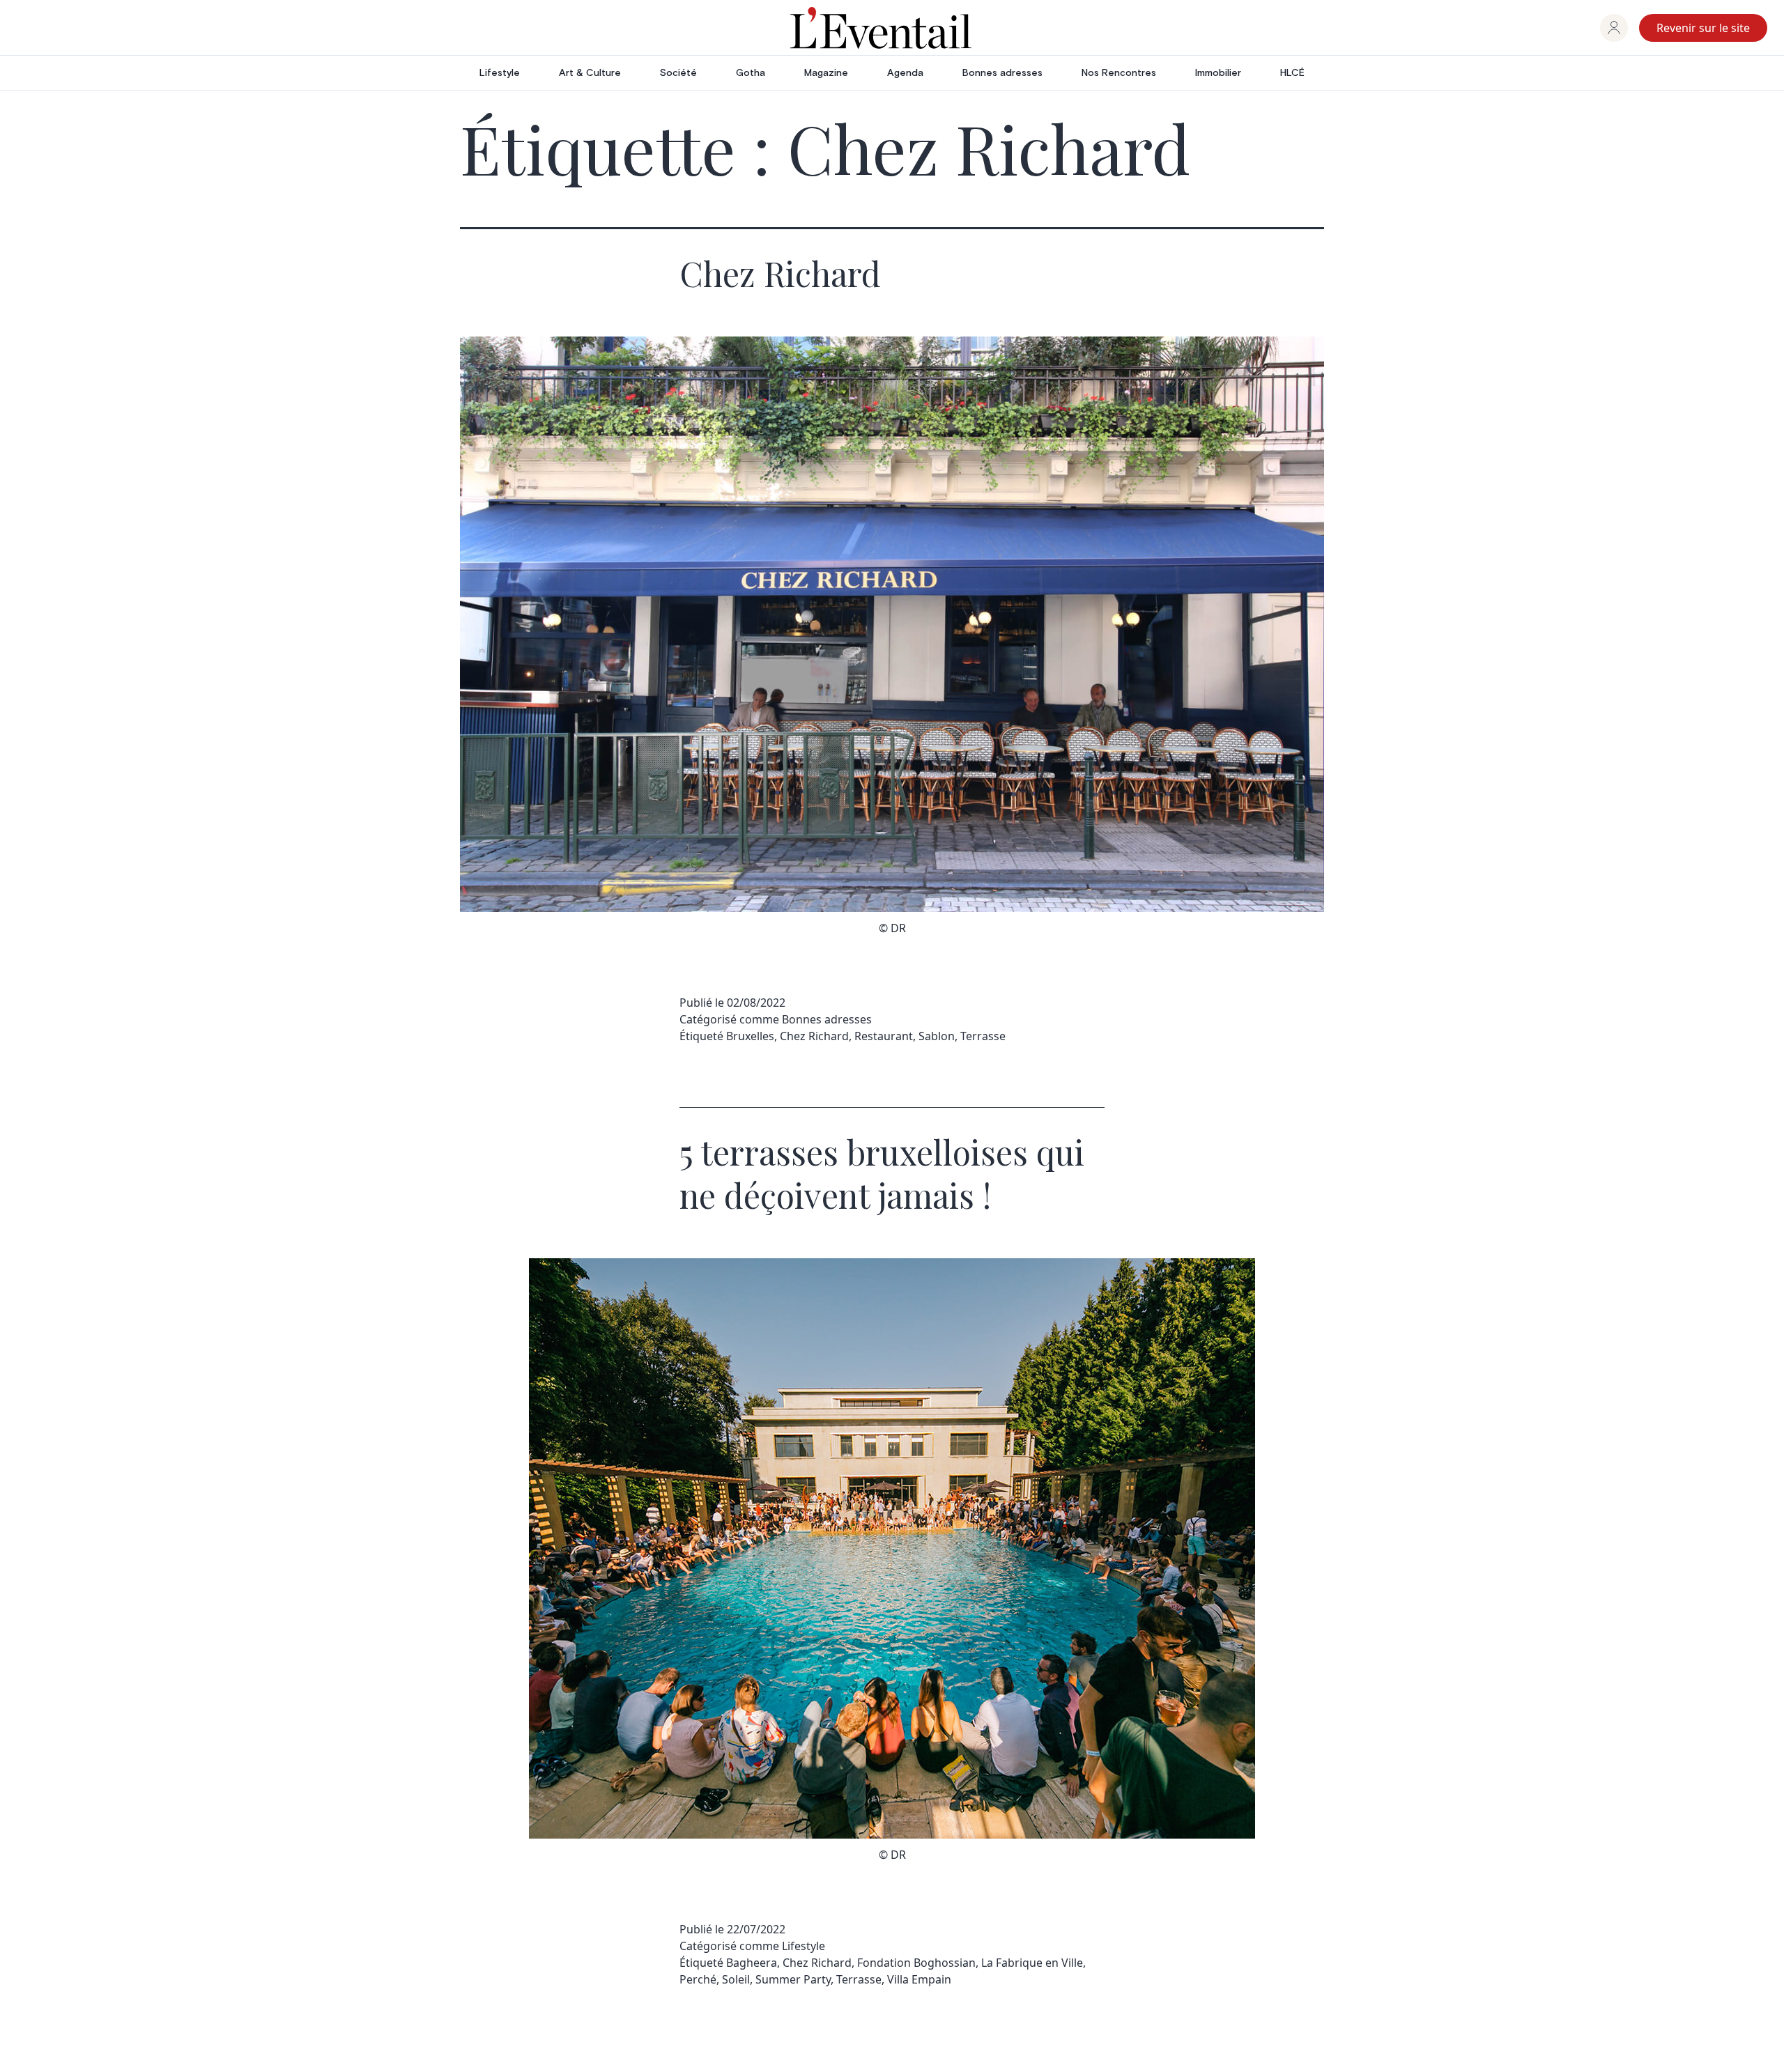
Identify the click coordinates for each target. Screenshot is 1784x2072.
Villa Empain (919, 1979)
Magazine (826, 73)
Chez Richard (780, 273)
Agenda (905, 73)
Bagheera (752, 1963)
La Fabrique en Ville (1032, 1963)
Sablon (937, 1036)
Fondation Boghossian (916, 1963)
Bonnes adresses (1002, 73)
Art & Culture (590, 73)
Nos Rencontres (1119, 73)
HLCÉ (1292, 73)
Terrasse (983, 1036)
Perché (698, 1979)
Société (678, 73)
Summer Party (793, 1979)
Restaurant (884, 1036)
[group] (1614, 28)
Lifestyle (500, 73)
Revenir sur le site (1703, 28)
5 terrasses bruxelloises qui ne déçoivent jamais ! (882, 1173)
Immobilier (1218, 73)
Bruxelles (750, 1036)
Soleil (736, 1979)
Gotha (751, 73)
